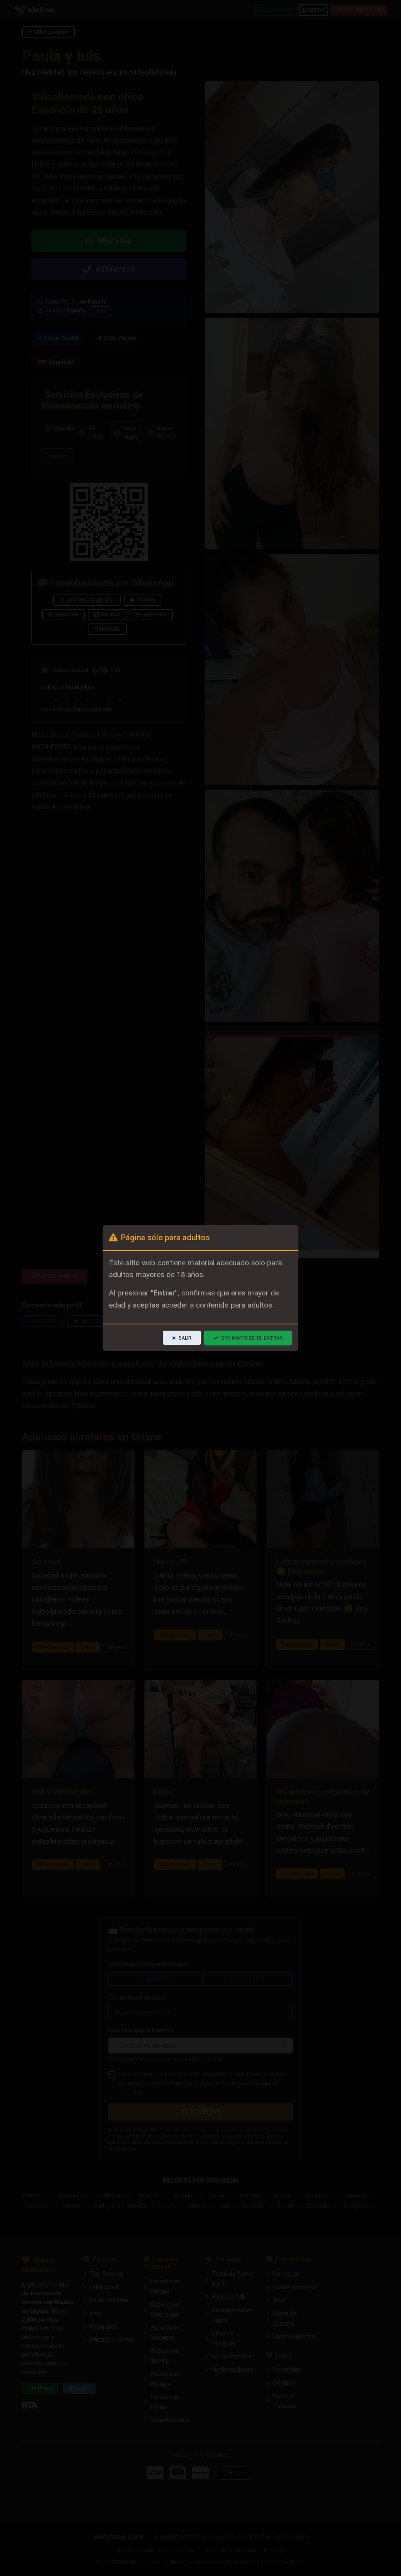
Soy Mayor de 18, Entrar (252, 1338)
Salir (185, 1338)
